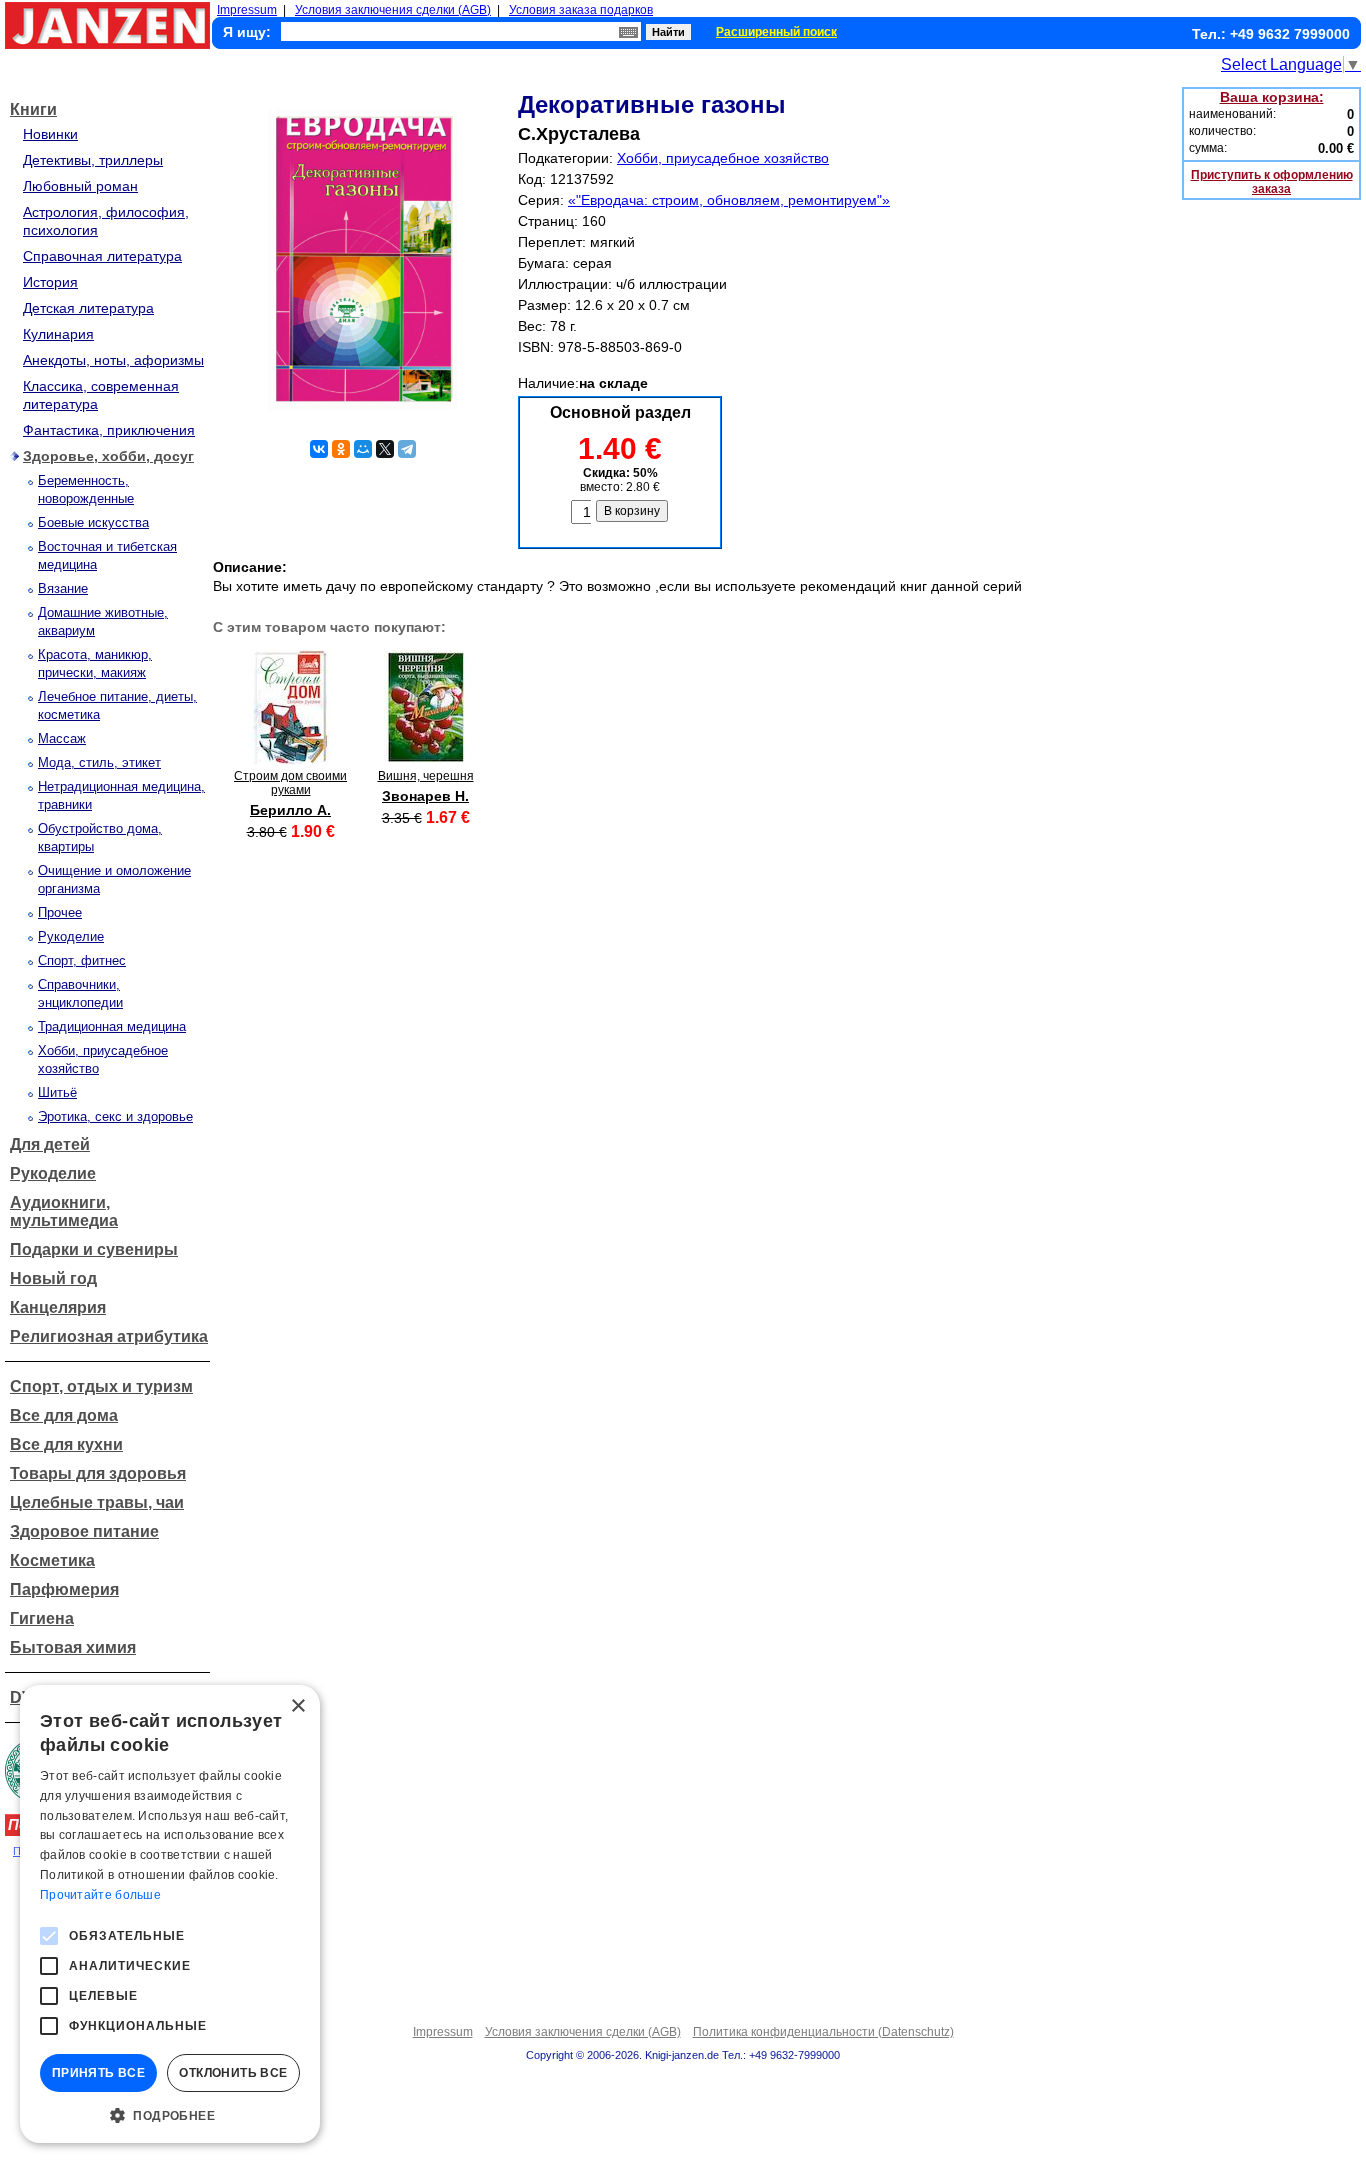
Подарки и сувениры (94, 1249)
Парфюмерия (64, 1589)
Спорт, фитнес (82, 960)
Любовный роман (80, 186)
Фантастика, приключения (109, 430)
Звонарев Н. (425, 796)
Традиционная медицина (112, 1026)
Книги (33, 109)
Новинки (50, 134)
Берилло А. (290, 810)
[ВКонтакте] (319, 449)
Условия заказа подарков (581, 10)
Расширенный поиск (776, 32)
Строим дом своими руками (290, 783)
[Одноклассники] (341, 449)
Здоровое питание (84, 1531)
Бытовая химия (73, 1647)
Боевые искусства (93, 522)
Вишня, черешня (426, 776)
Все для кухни (66, 1444)
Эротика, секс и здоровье (115, 1116)
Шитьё (57, 1092)
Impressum (247, 10)
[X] (385, 449)
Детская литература (88, 308)
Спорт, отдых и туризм (101, 1386)
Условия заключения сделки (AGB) (393, 10)
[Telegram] (407, 449)
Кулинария (58, 334)
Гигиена (42, 1618)
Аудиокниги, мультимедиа (64, 1211)
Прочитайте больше (100, 1895)
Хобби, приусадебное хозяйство (723, 158)
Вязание (63, 588)
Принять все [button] (98, 2073)
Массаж (62, 738)
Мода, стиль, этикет (99, 762)
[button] (170, 2114)
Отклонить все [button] (233, 2073)
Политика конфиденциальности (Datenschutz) (823, 2032)
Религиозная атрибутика (109, 1336)
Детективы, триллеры (93, 160)
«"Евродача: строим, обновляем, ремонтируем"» (729, 200)
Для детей (50, 1144)
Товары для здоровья (98, 1473)
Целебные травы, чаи (97, 1502)
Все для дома (64, 1415)
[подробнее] (290, 759)
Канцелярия (58, 1307)
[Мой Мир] (363, 449)
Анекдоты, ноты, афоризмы (113, 360)
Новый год (53, 1278)
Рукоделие (71, 936)
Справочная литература (102, 256)
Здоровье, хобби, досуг (108, 456)
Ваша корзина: (1272, 97)
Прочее (60, 912)
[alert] (170, 1914)
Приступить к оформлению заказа (1272, 182)
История (50, 282)
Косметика (52, 1560)
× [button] (297, 1706)
